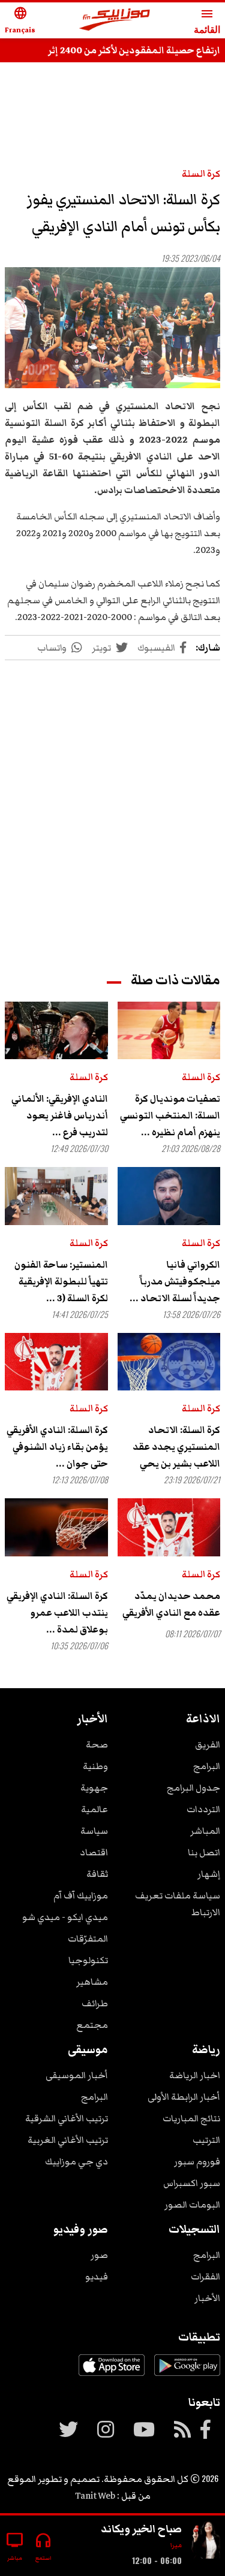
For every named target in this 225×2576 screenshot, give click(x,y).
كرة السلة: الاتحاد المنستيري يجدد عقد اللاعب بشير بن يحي (176, 1447)
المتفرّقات (88, 1939)
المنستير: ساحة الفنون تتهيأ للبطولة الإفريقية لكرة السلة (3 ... (61, 1281)
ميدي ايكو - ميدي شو (65, 1917)
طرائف (95, 2003)
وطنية (95, 1766)
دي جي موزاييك (76, 2161)
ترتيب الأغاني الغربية (68, 2140)
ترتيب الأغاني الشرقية (67, 2118)
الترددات (203, 1809)
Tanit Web (95, 2496)
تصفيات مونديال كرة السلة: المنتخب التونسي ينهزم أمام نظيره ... (170, 1115)
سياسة (94, 1831)
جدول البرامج (193, 1788)
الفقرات (205, 2276)
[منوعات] (206, 2541)
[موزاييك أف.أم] (115, 21)
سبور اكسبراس (192, 2183)
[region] (113, 805)
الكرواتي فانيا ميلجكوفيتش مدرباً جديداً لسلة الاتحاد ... (175, 1281)
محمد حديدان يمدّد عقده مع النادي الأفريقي (171, 1604)
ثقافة (97, 1874)
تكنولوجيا (88, 1960)
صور (99, 2255)
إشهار (209, 1874)
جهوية (94, 1788)
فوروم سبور (197, 2161)
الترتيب (206, 2140)
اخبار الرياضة (195, 2075)
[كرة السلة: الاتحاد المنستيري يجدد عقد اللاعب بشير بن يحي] (169, 1362)
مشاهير (92, 1982)
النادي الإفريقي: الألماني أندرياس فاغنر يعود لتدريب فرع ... (60, 1115)
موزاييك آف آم (81, 1895)
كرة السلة (201, 174)
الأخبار (207, 2298)
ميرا (176, 2545)
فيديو (97, 2276)
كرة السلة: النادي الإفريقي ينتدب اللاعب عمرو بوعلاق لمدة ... (57, 1613)
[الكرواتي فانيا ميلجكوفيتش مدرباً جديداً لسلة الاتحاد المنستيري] (169, 1196)
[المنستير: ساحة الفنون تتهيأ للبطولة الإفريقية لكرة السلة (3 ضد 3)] (56, 1196)
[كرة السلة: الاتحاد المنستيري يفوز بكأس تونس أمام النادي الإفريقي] (112, 328)
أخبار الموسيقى (77, 2075)
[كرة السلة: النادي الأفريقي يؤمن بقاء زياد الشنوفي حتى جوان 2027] (56, 1362)
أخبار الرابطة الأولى (184, 2097)
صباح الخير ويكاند (141, 2529)
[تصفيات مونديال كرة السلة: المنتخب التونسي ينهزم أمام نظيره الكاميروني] (169, 1030)
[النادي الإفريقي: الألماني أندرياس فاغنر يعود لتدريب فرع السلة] (56, 1030)
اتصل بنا (204, 1852)
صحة (97, 1744)
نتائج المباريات (191, 2118)
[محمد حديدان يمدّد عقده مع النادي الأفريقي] (169, 1527)
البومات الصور (192, 2205)
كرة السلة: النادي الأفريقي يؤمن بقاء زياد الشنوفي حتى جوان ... (57, 1447)
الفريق (208, 1744)
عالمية (94, 1809)
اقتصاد (94, 1852)
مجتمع (92, 2025)
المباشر (205, 1831)
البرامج (207, 1766)
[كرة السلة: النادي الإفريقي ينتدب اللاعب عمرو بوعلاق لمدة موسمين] (56, 1527)
